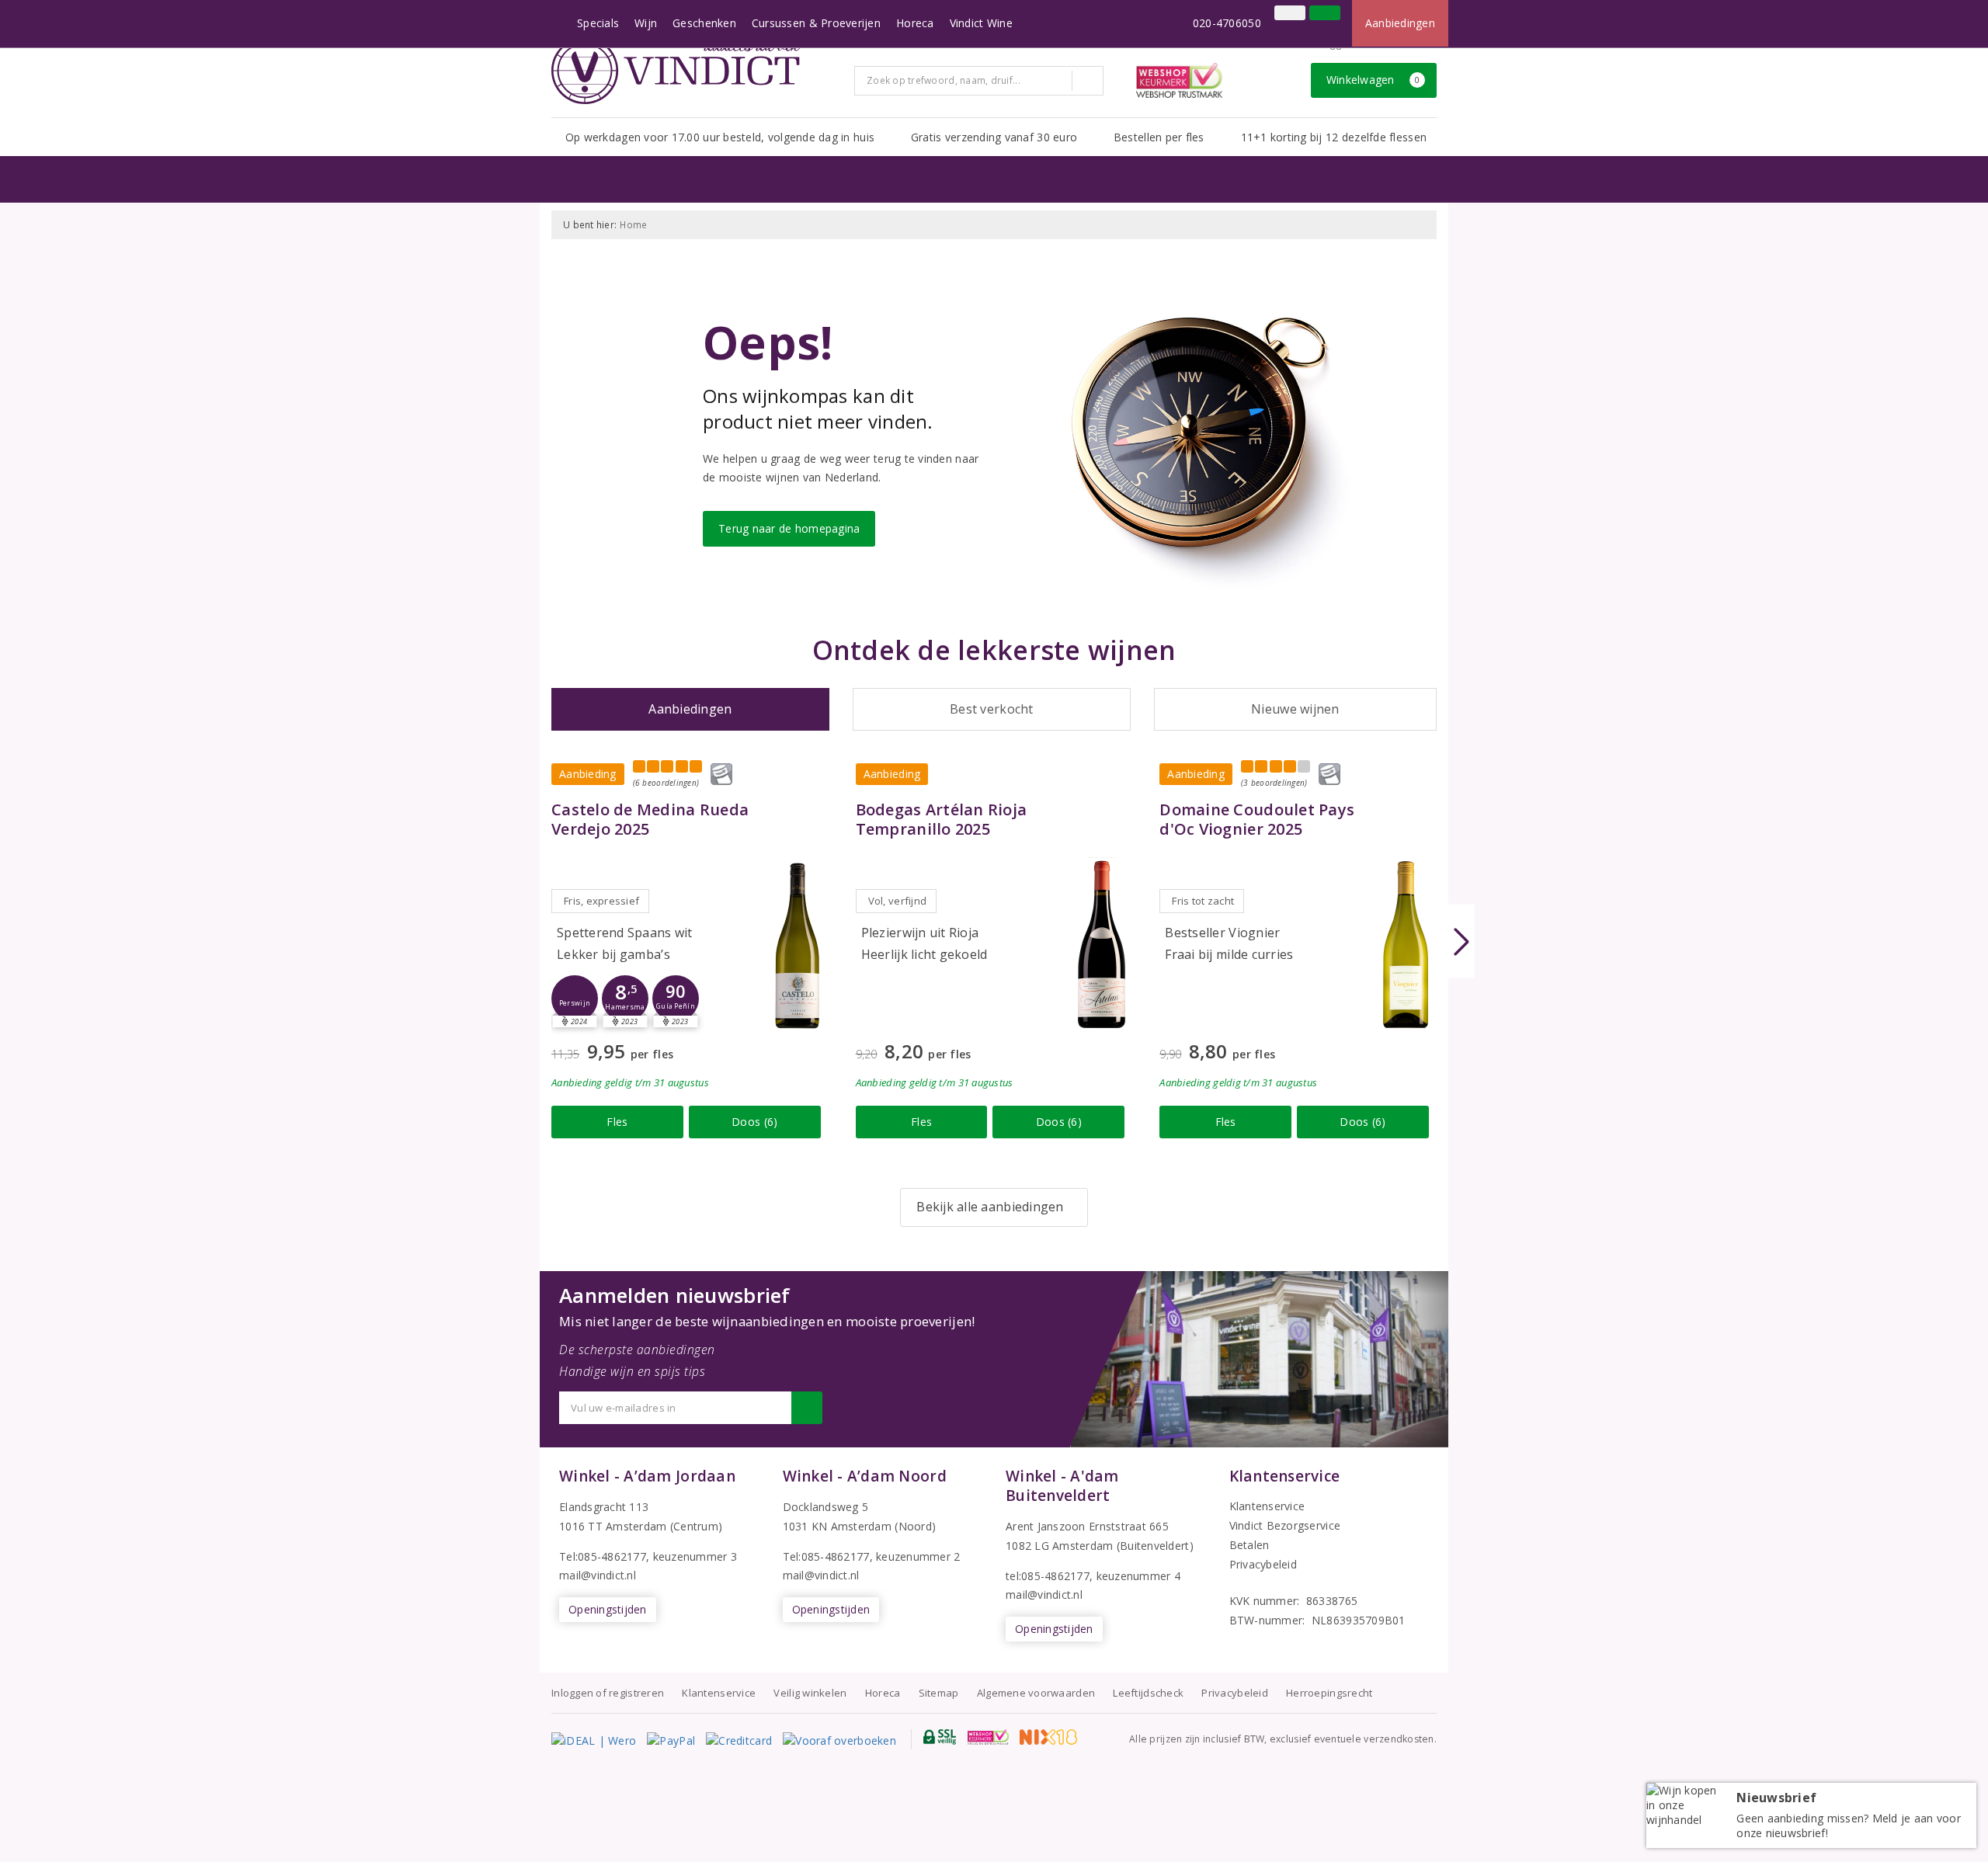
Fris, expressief (601, 901)
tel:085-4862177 (1048, 1576)
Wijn (646, 23)
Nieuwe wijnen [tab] (1295, 709)
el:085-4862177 (830, 1556)
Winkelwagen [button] (1373, 80)
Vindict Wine (981, 23)
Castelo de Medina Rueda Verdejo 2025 (650, 819)
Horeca (915, 23)
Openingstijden (608, 1609)
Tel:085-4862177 (603, 1556)
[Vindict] (676, 71)
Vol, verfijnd (897, 901)
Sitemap (939, 1693)
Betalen (1249, 1545)
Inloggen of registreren (608, 1693)
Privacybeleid (1263, 1564)
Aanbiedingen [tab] (690, 709)
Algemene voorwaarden (1036, 1693)
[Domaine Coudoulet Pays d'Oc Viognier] (1406, 945)
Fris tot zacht (1203, 901)
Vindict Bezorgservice (1285, 1525)
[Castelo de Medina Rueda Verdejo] (798, 945)
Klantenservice (1267, 1506)
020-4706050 (1227, 23)
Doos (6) (754, 1122)
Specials (598, 23)
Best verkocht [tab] (991, 709)
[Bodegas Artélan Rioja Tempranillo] (1101, 945)
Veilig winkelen (810, 1693)
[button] (575, 999)
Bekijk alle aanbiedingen (990, 1207)
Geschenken (704, 23)
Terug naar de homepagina (789, 528)
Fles (617, 1122)
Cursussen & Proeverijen (816, 23)
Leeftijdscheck (1148, 1693)
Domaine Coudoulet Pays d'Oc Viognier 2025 (1257, 819)
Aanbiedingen (1400, 23)
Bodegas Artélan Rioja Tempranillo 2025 (942, 819)
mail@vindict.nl (598, 1575)
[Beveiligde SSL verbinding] (988, 1737)
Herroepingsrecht (1329, 1693)
